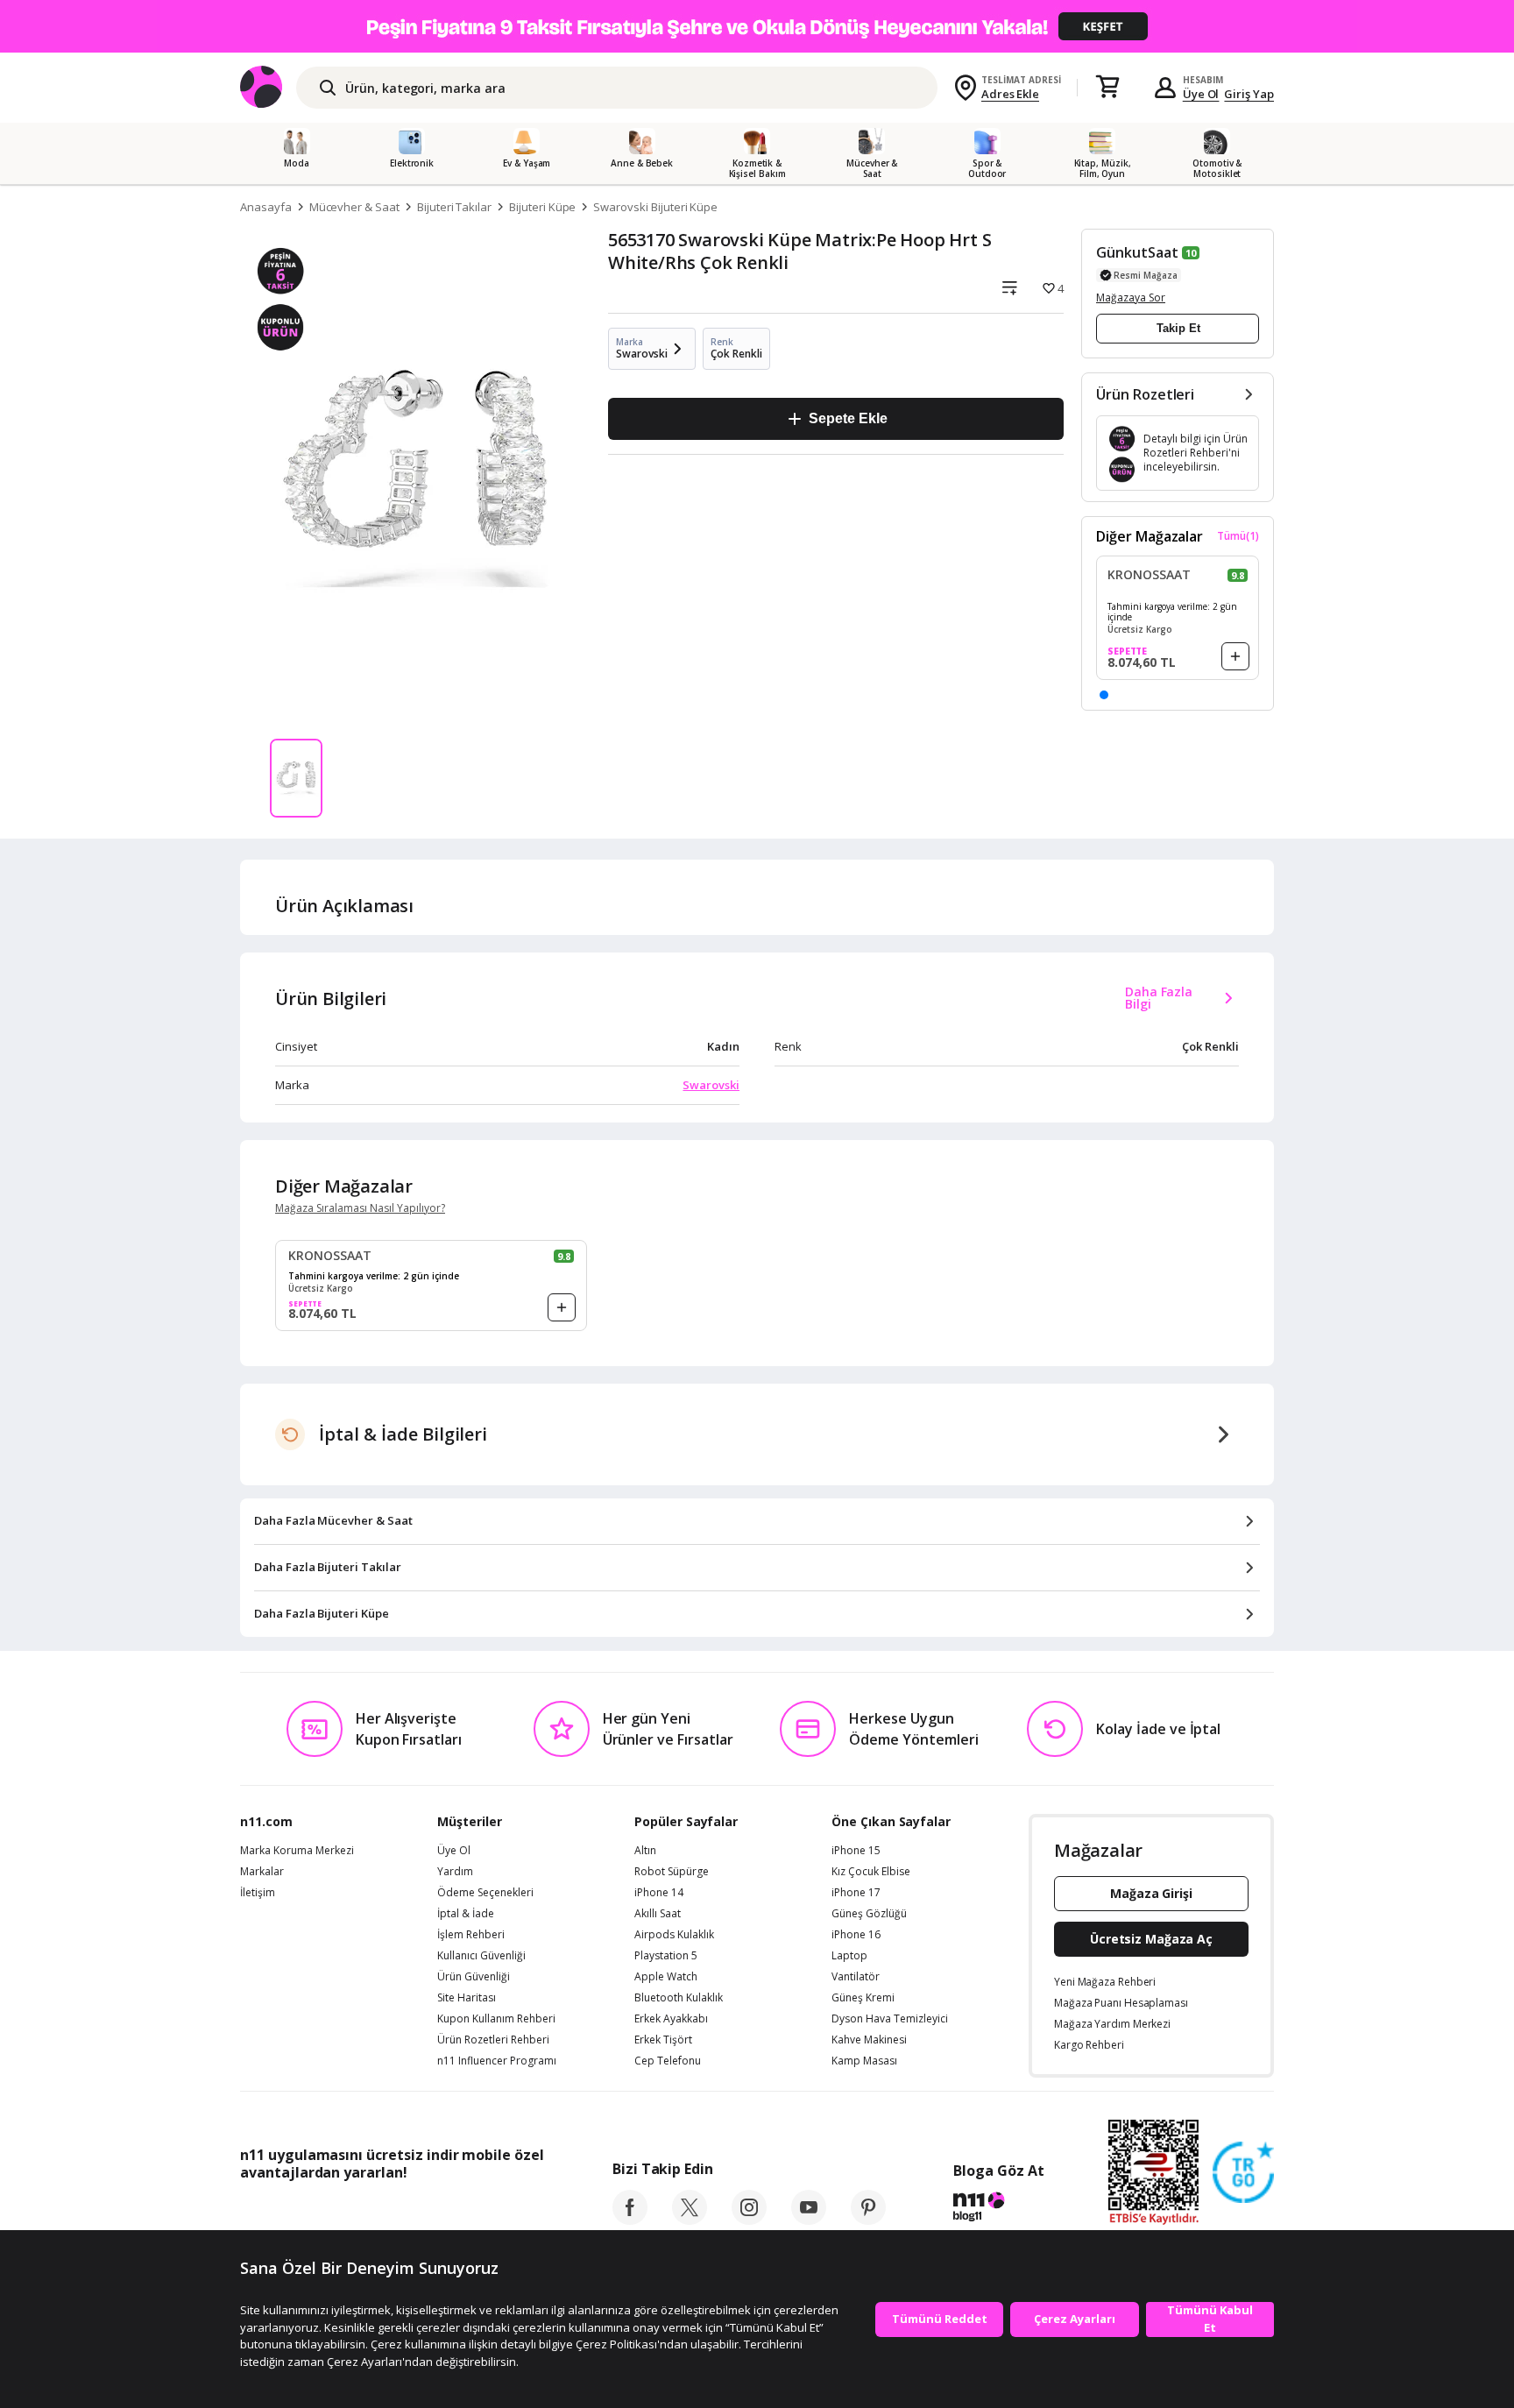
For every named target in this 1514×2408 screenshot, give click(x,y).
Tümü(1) (1238, 536)
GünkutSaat (1137, 252)
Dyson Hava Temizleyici (890, 2019)
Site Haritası (467, 1998)
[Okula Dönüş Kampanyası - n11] (757, 26)
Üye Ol (1201, 94)
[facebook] (630, 2220)
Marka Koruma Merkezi (297, 1851)
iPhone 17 (856, 1893)
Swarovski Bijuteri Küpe (655, 207)
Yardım (455, 1872)
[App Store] (294, 2212)
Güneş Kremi (863, 1998)
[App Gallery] (503, 2212)
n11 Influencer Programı (497, 2061)
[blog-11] (998, 2209)
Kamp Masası (864, 2061)
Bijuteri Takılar (454, 207)
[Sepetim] (1107, 88)
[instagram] (749, 2220)
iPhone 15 (856, 1851)
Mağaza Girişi (1151, 1893)
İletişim (258, 1893)
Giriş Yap (1249, 94)
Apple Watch (666, 1977)
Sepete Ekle (848, 418)
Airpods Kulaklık (674, 1935)
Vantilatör (856, 1977)
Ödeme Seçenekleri (485, 1893)
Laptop (849, 1956)
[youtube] (809, 2220)
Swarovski (711, 1085)
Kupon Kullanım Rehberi (496, 2019)
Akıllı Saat (658, 1914)
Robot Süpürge (672, 1872)
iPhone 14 (659, 1893)
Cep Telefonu (668, 2061)
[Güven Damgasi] (1243, 2173)
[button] (1104, 695)
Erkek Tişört (663, 2040)
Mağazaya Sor (1131, 297)
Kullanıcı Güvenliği (481, 1956)
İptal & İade (466, 1914)
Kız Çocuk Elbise (871, 1872)
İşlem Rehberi (471, 1935)
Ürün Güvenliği (474, 1977)
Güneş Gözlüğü (869, 1914)
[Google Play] (402, 2212)
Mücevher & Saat (354, 207)
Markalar (262, 1872)
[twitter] (690, 2220)
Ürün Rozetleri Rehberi (493, 2040)
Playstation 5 (666, 1956)
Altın (645, 1851)
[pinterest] (868, 2220)
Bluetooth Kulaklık (679, 1998)
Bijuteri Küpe (542, 207)
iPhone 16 (856, 1935)
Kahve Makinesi (869, 2040)
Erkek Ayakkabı (671, 2019)
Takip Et (1178, 328)
